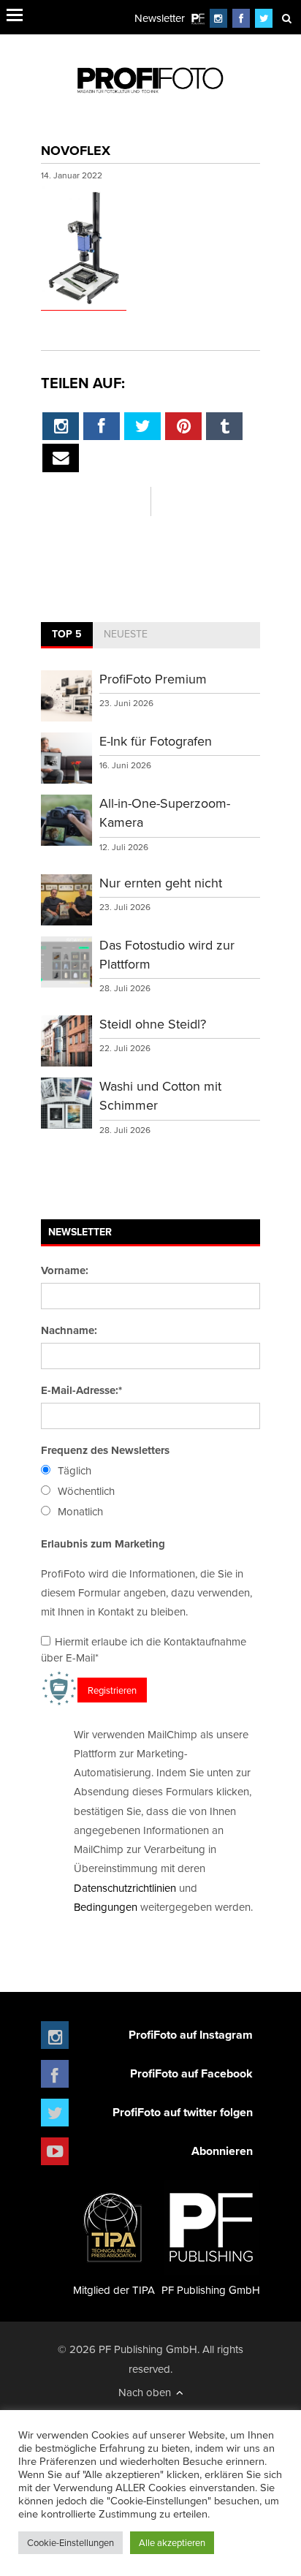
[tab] (67, 635)
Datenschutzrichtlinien (125, 1888)
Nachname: (69, 1330)
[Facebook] (241, 18)
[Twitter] (264, 18)
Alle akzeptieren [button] (172, 2542)
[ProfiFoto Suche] (286, 18)
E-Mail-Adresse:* (81, 1390)
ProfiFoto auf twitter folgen (183, 2112)
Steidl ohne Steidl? (153, 1024)
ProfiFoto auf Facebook (191, 2073)
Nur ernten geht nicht (161, 883)
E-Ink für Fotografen (156, 741)
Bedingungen (106, 1907)
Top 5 (67, 634)
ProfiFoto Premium (153, 679)
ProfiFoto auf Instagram (191, 2035)
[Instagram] (218, 18)
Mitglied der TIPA (114, 2290)
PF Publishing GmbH (211, 2290)
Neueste (126, 634)
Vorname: (65, 1270)
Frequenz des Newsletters (105, 1450)
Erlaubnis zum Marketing (103, 1544)
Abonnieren (222, 2151)
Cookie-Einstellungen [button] (71, 2542)
